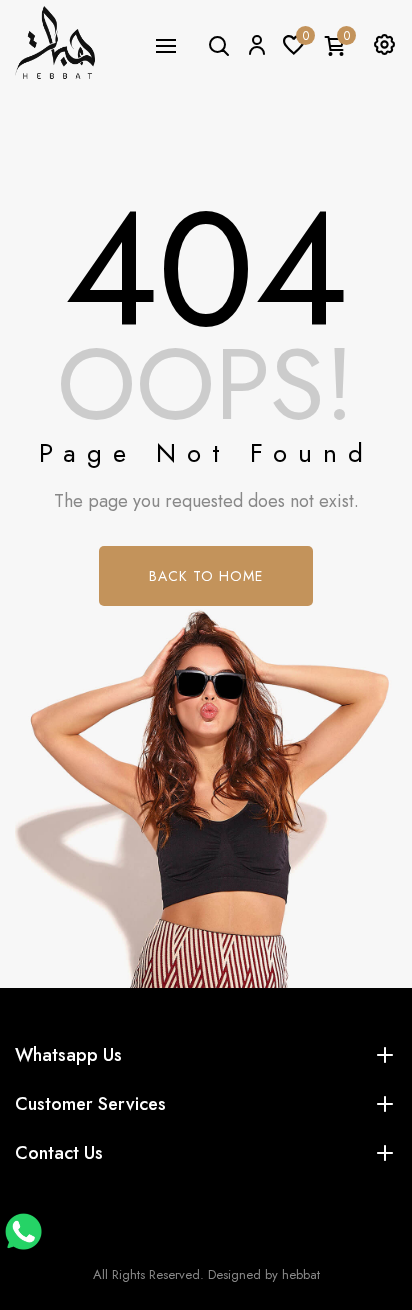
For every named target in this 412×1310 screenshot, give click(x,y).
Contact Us (59, 1153)
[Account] (256, 44)
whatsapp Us (68, 1055)
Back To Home (206, 576)
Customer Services (90, 1104)
